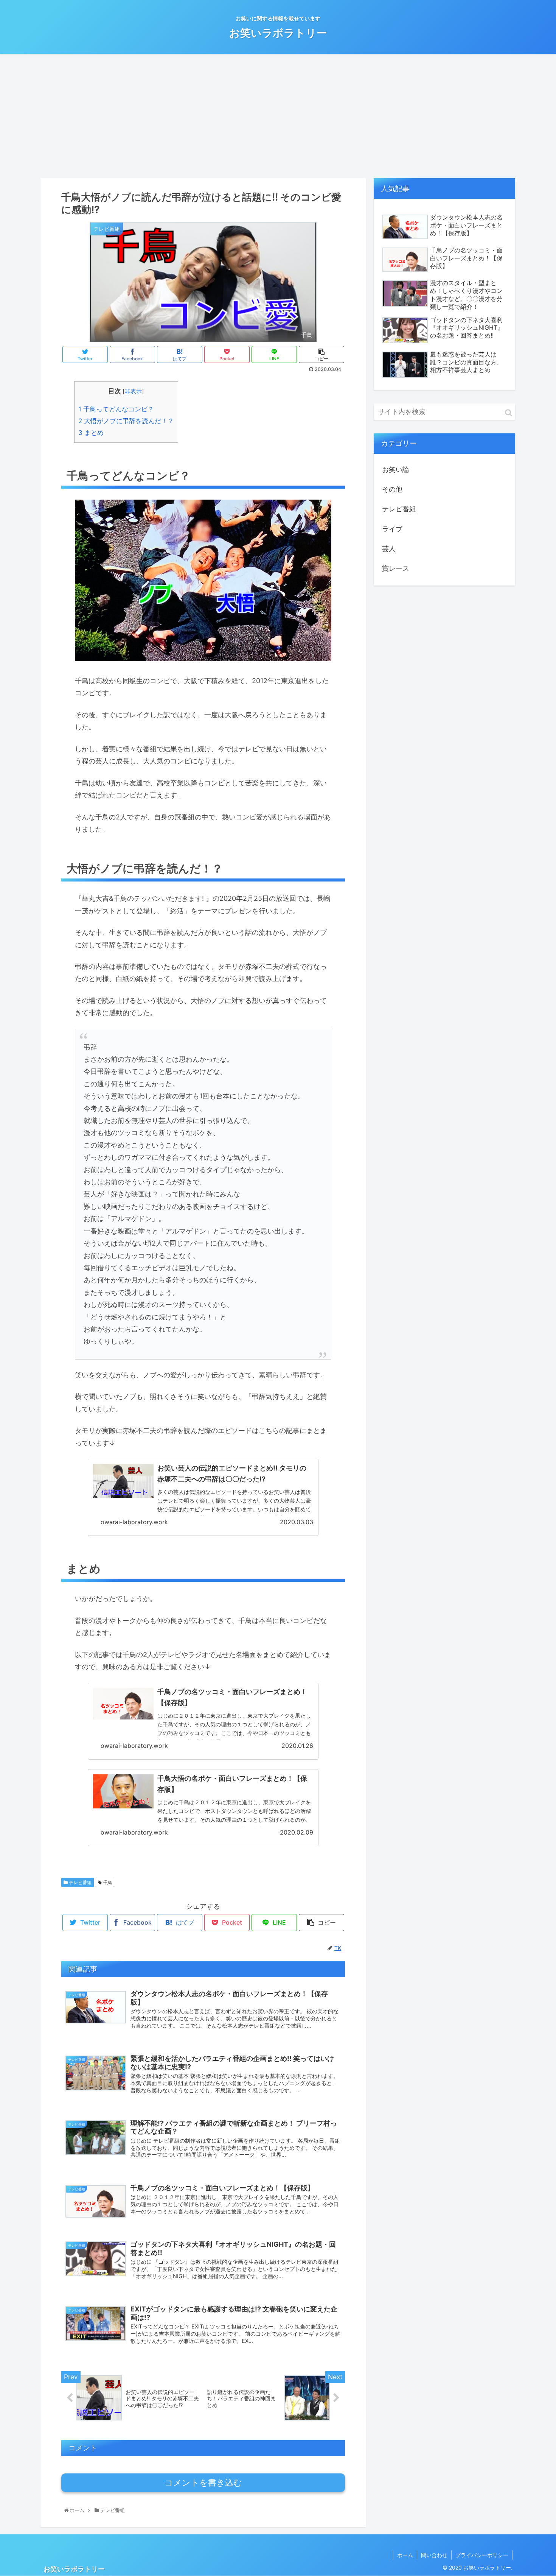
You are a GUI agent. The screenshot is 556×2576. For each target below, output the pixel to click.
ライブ (392, 529)
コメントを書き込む (203, 2483)
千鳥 (107, 1882)
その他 (392, 489)
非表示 (133, 391)
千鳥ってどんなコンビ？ (116, 409)
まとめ (91, 432)
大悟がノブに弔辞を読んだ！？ (126, 421)
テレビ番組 (80, 1882)
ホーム (405, 2555)
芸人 (389, 549)
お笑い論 (396, 470)
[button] (509, 413)
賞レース (396, 568)
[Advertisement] (278, 116)
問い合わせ (434, 2555)
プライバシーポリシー (482, 2555)
